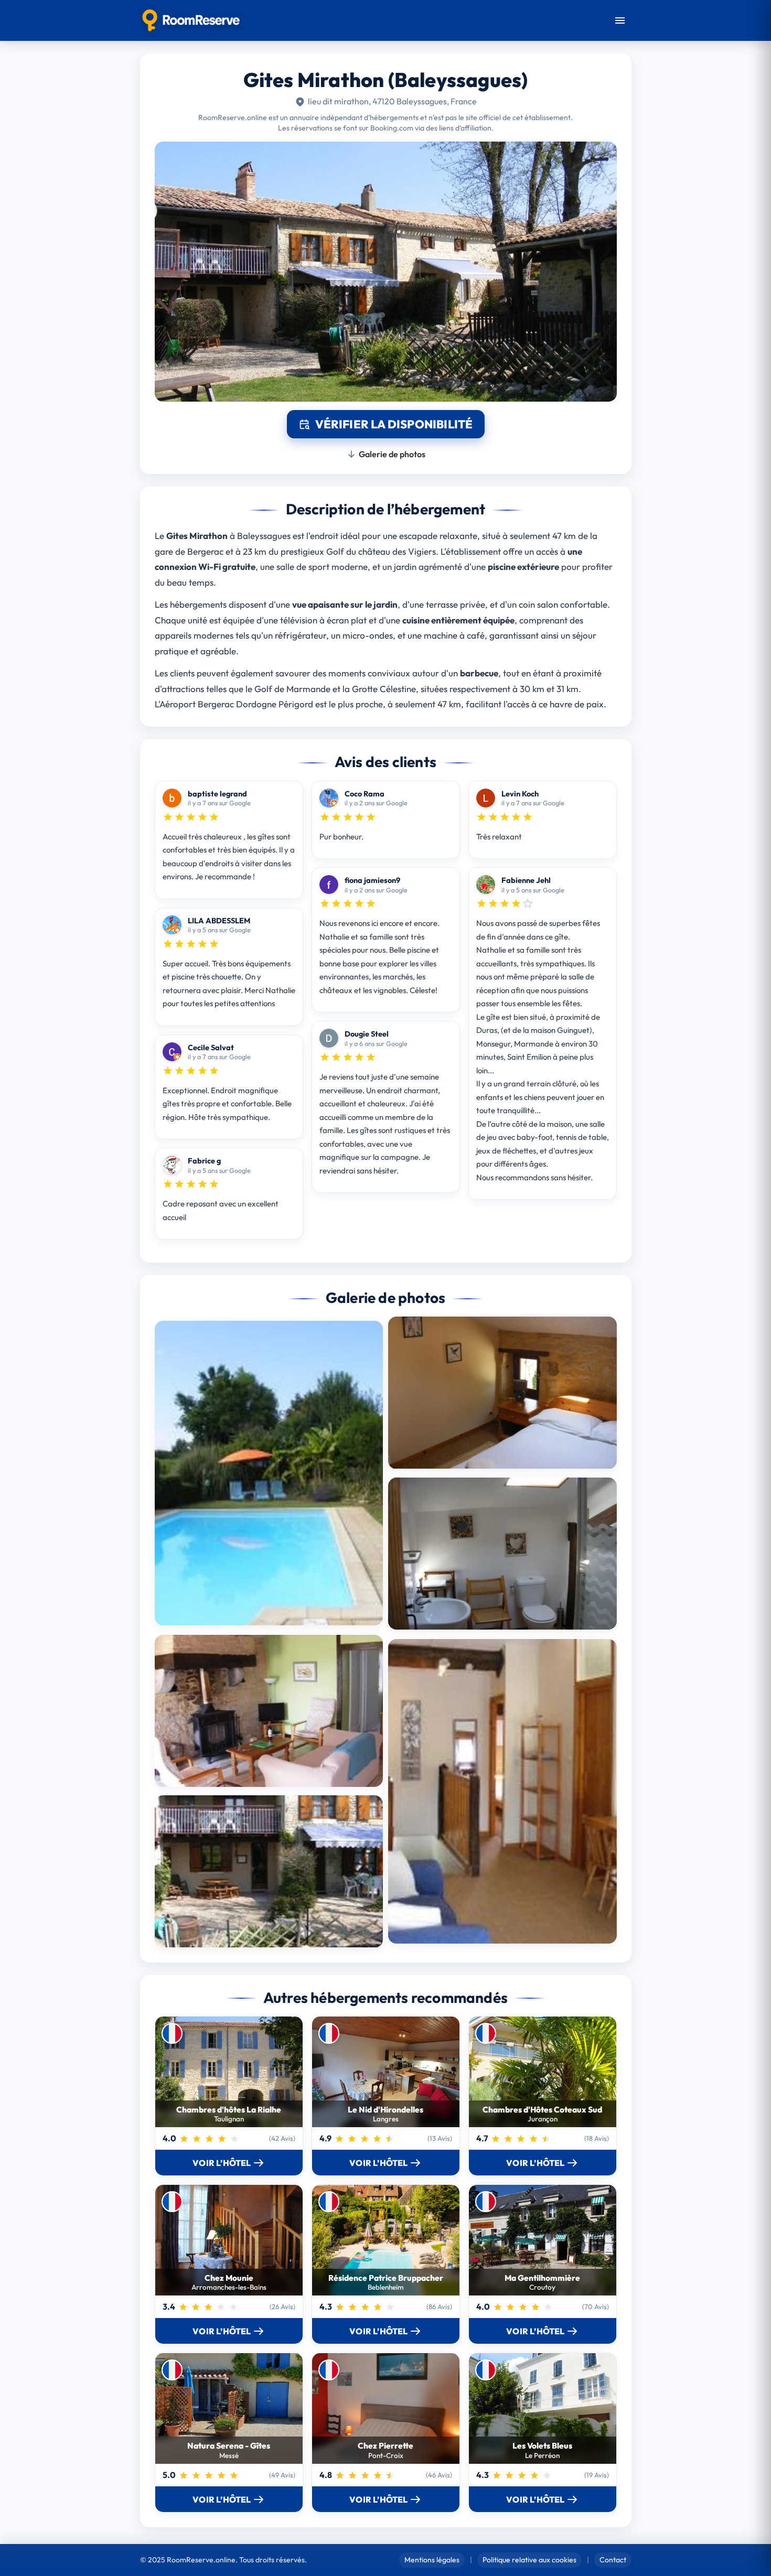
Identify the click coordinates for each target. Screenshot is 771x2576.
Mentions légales (432, 2560)
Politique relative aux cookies (529, 2560)
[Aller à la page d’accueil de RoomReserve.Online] (191, 20)
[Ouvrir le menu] (620, 20)
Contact (613, 2560)
